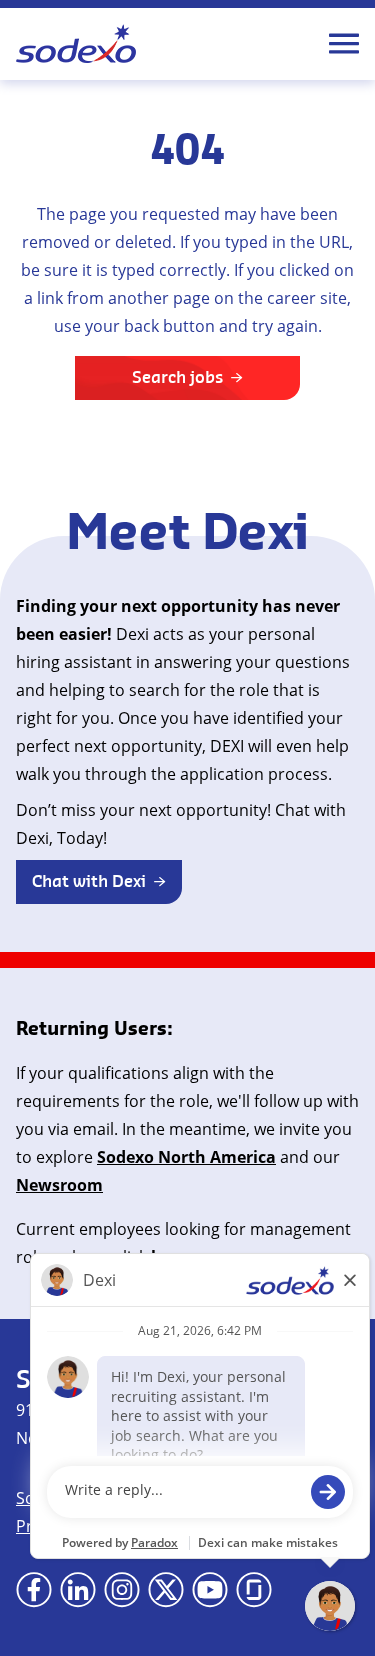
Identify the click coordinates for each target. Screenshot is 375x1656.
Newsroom (59, 1185)
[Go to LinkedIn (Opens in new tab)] (78, 1590)
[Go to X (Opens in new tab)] (166, 1590)
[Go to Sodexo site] (76, 44)
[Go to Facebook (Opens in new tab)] (34, 1590)
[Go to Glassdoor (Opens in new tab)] (254, 1590)
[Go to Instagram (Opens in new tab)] (122, 1590)
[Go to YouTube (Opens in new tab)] (210, 1590)
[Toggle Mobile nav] (344, 44)
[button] (99, 882)
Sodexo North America (186, 1157)
